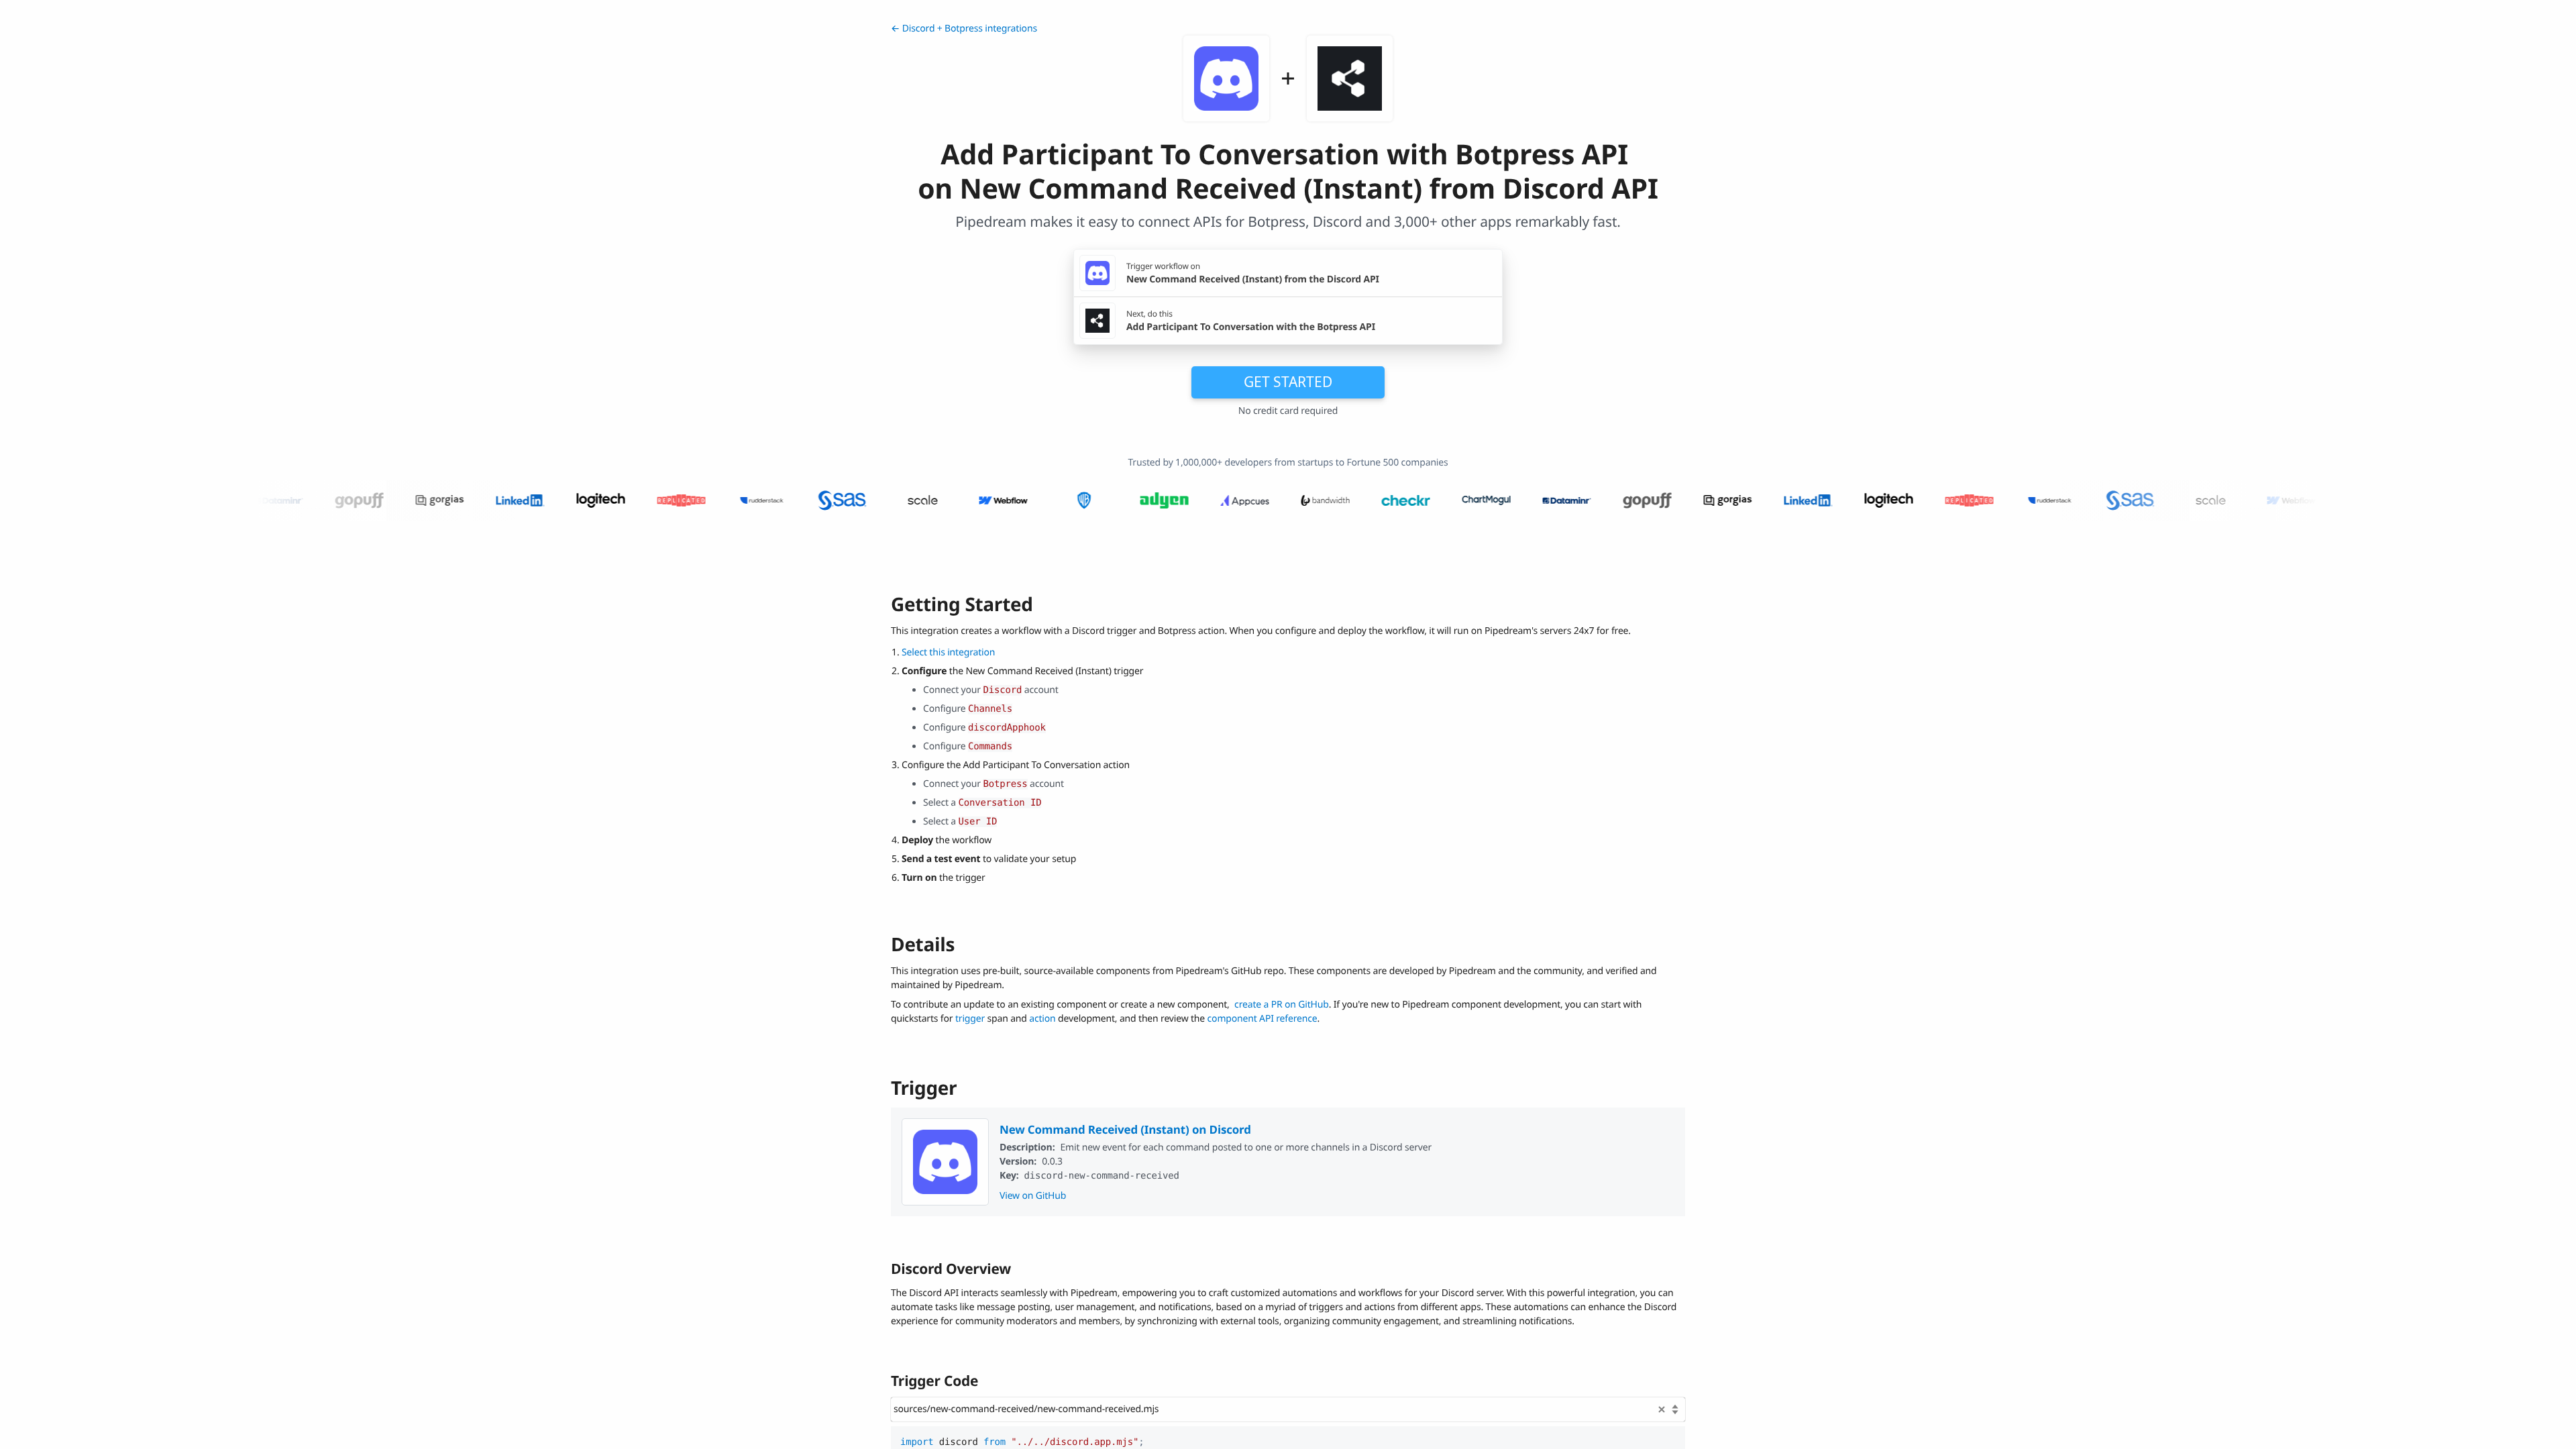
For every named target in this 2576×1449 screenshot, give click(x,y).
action (1042, 1019)
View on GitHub (1033, 1196)
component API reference (1263, 1019)
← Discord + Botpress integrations (964, 29)
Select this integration (948, 652)
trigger (970, 1019)
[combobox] (1288, 1409)
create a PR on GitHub (1282, 1005)
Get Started (1288, 382)
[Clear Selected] (1662, 1409)
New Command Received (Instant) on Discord (1125, 1129)
